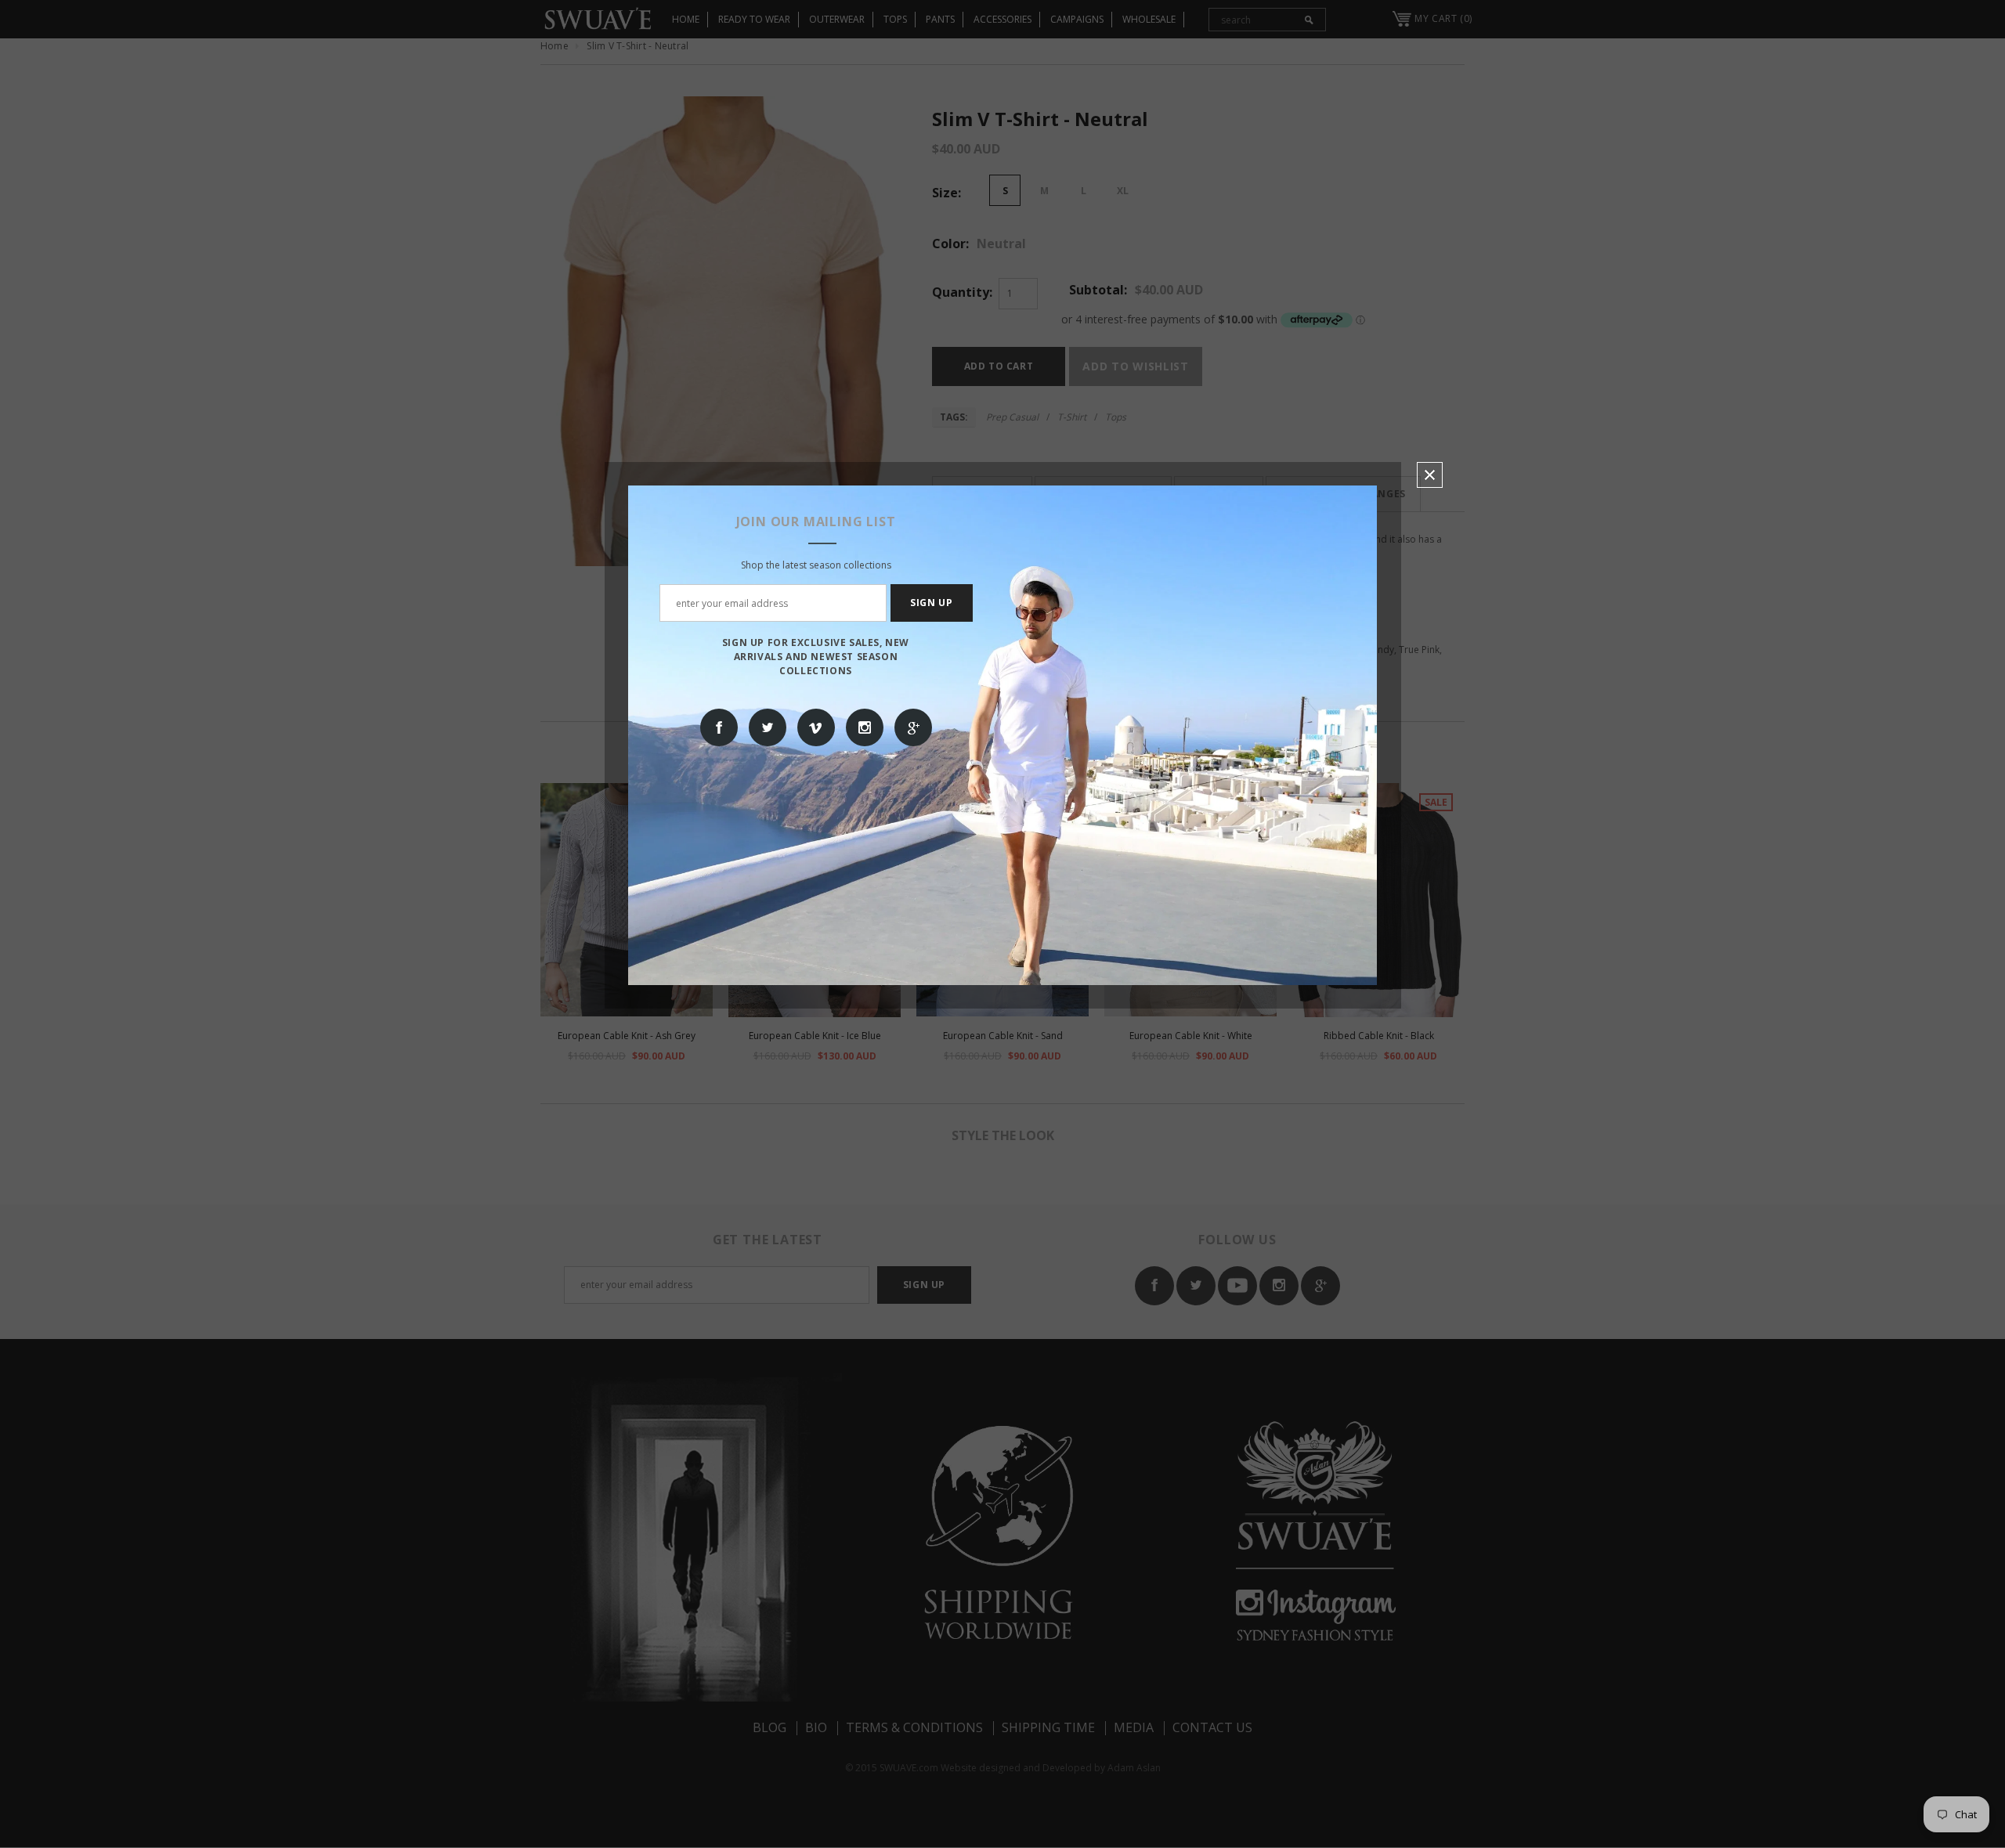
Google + (913, 727)
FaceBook (719, 727)
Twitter (768, 727)
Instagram (865, 727)
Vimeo (816, 727)
